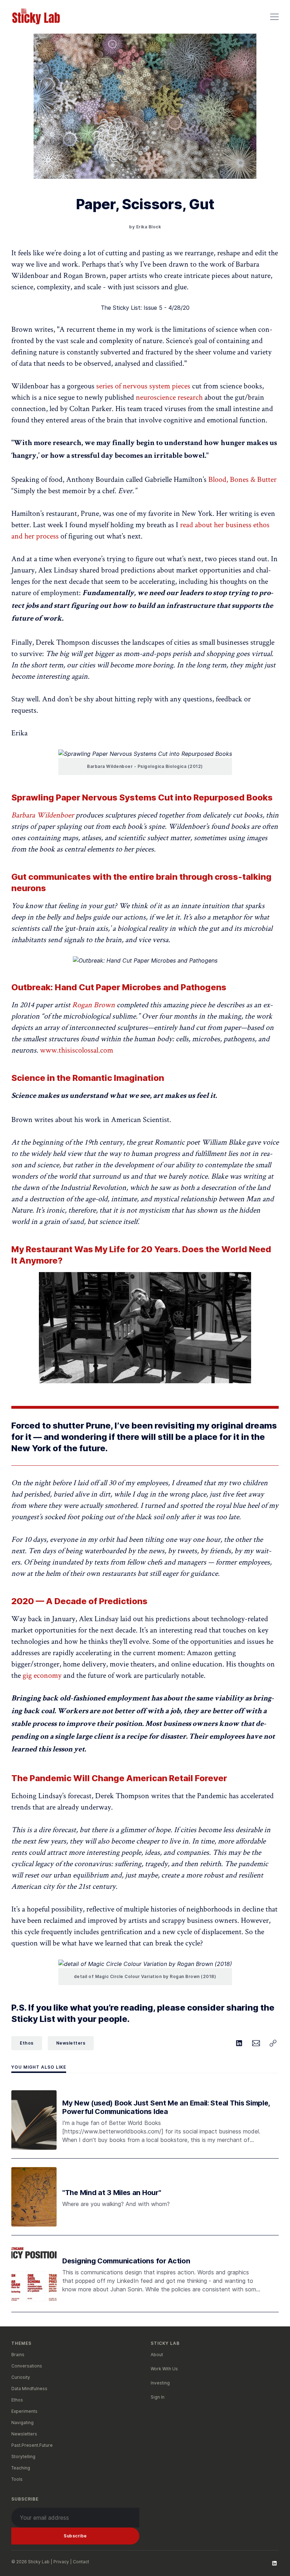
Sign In (158, 2397)
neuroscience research (169, 397)
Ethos (27, 2043)
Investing (160, 2383)
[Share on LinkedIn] (239, 2043)
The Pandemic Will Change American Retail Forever (119, 1778)
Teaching (21, 2468)
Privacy (61, 2562)
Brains (18, 2355)
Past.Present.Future (32, 2445)
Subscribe (75, 2536)
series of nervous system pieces (143, 386)
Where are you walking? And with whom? (116, 2204)
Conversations (27, 2366)
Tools (17, 2479)
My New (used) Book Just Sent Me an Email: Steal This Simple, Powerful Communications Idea (166, 2107)
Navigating (22, 2423)
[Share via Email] (256, 2043)
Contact (81, 2562)
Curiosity (21, 2377)
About (157, 2355)
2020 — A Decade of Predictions (79, 1601)
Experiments (24, 2411)
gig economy (42, 1675)
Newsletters (71, 2043)
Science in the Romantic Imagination (88, 1078)
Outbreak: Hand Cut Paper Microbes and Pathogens (119, 987)
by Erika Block (145, 227)
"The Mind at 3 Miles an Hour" (112, 2193)
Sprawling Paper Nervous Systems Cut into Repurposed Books (142, 797)
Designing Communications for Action (126, 2261)
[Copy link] (273, 2043)
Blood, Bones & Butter (242, 479)
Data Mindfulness (29, 2389)
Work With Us (164, 2369)
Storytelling (23, 2457)
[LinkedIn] (274, 2563)
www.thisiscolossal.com (77, 1050)
